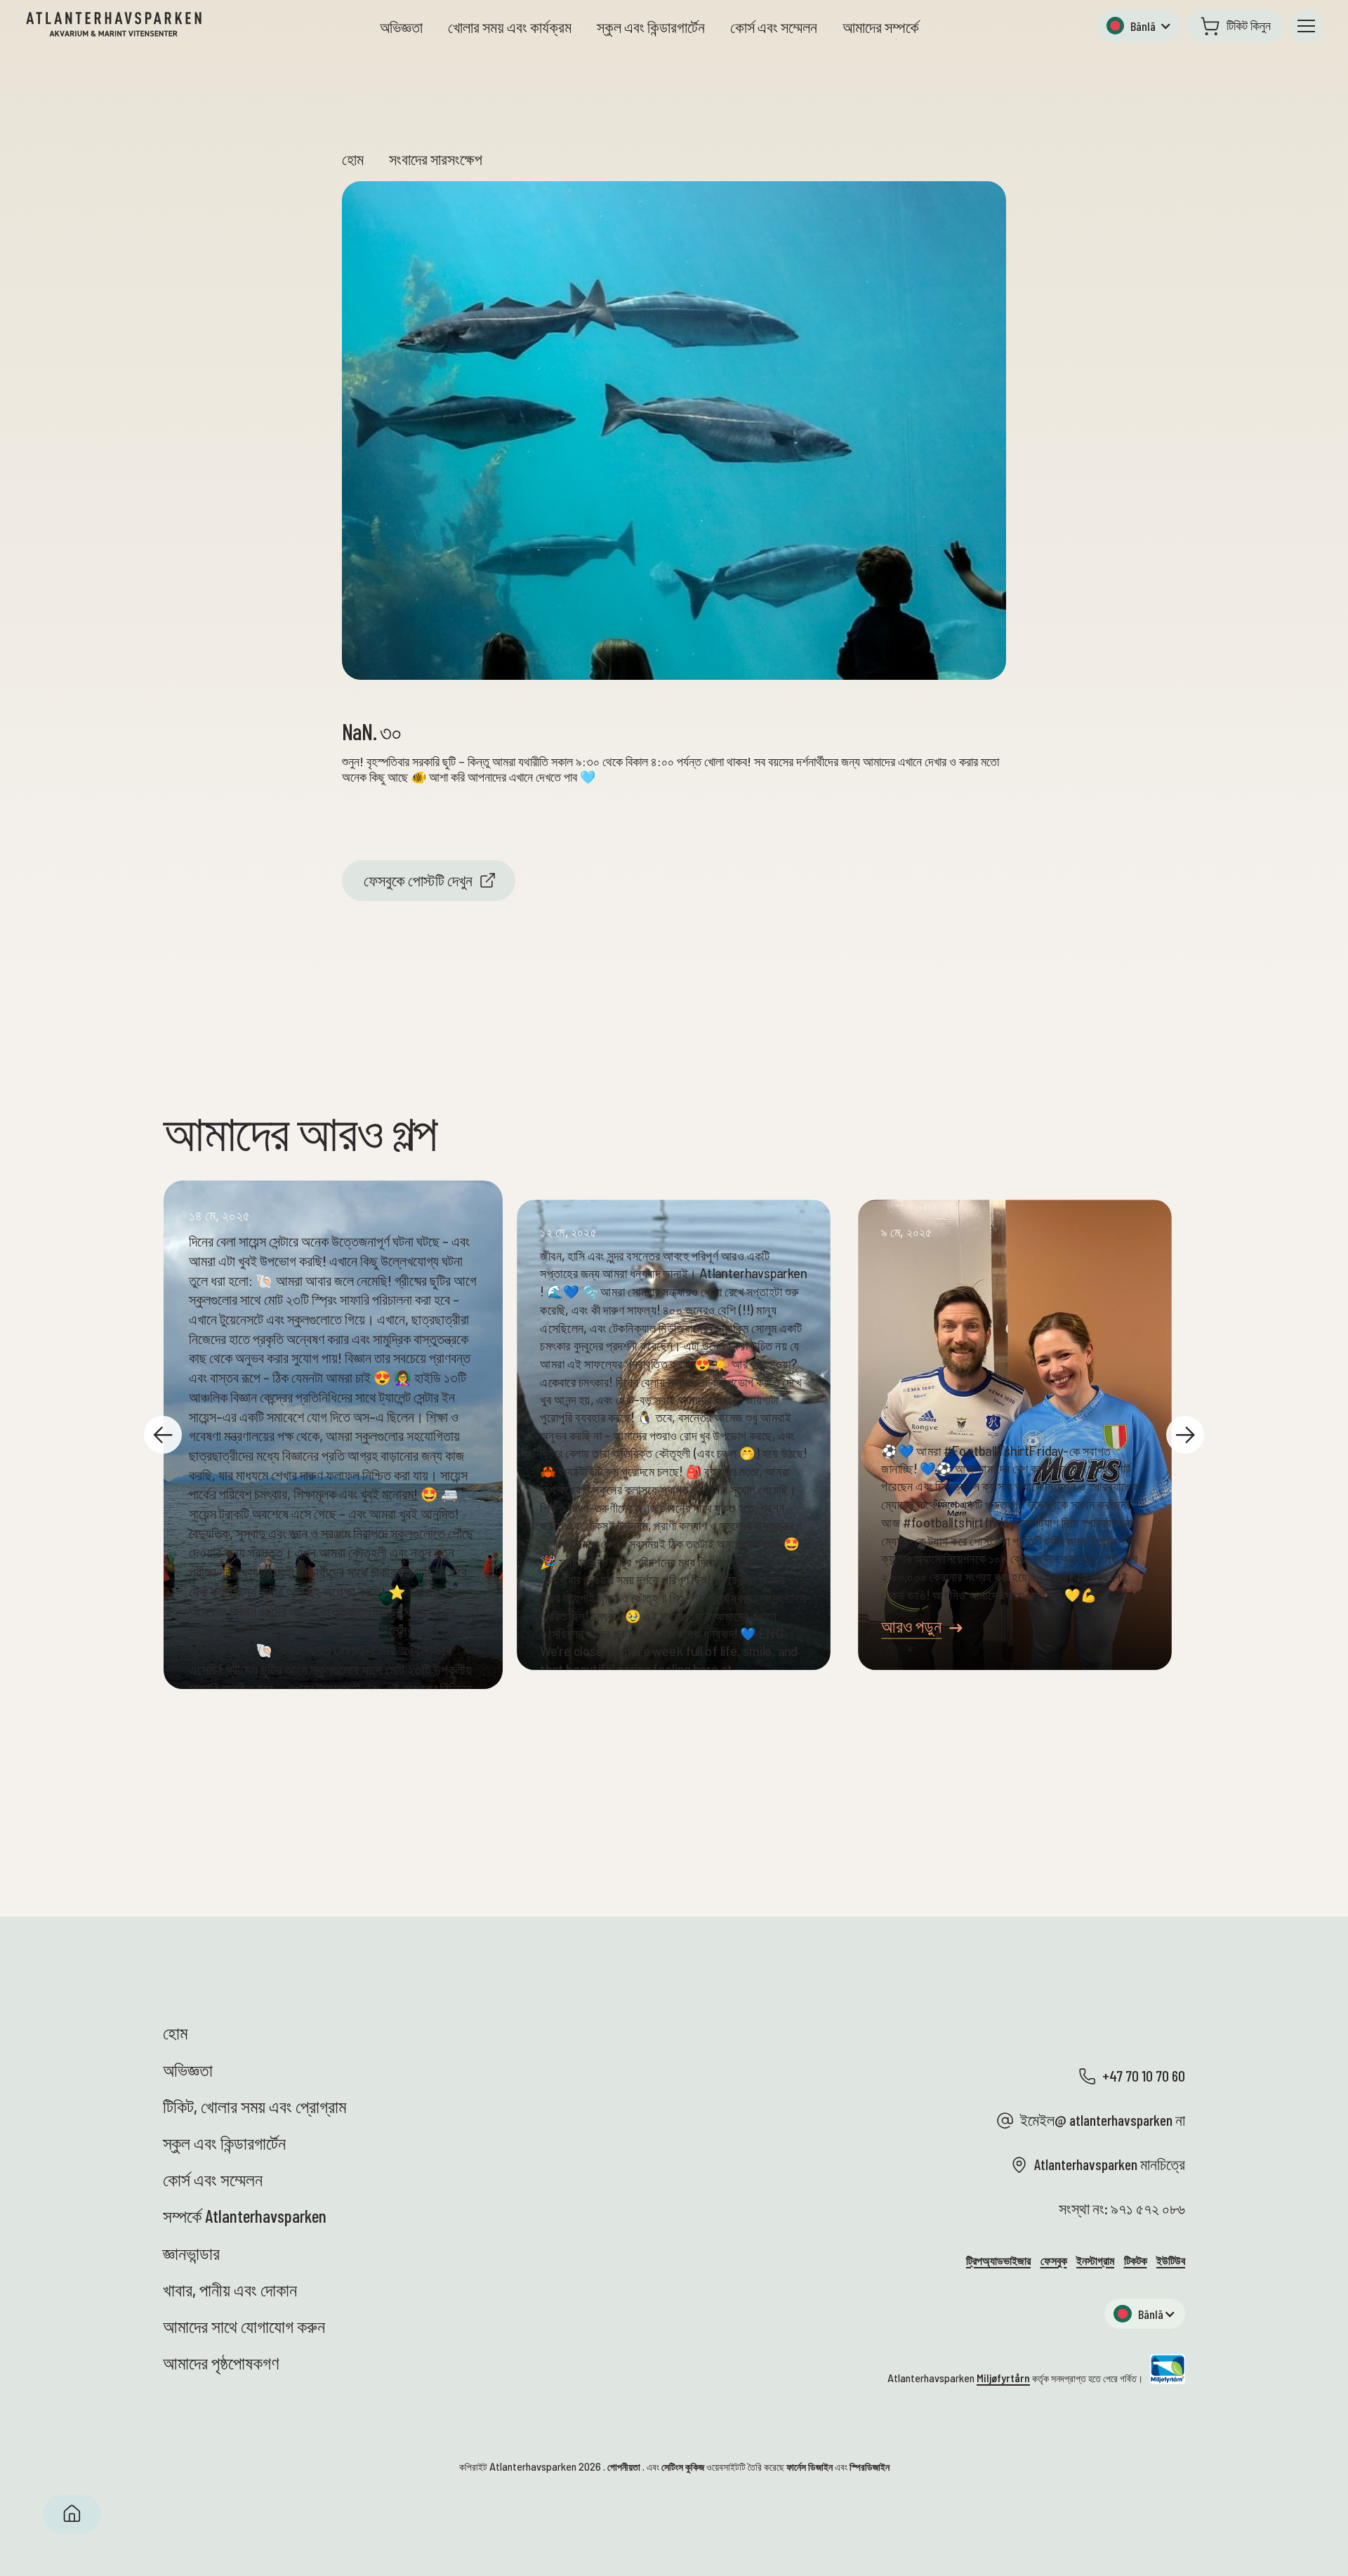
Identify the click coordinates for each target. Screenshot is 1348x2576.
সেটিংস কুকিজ (683, 2467)
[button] (1139, 26)
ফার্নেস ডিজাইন (810, 2467)
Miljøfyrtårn (1003, 2378)
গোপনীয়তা (624, 2467)
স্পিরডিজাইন (870, 2467)
